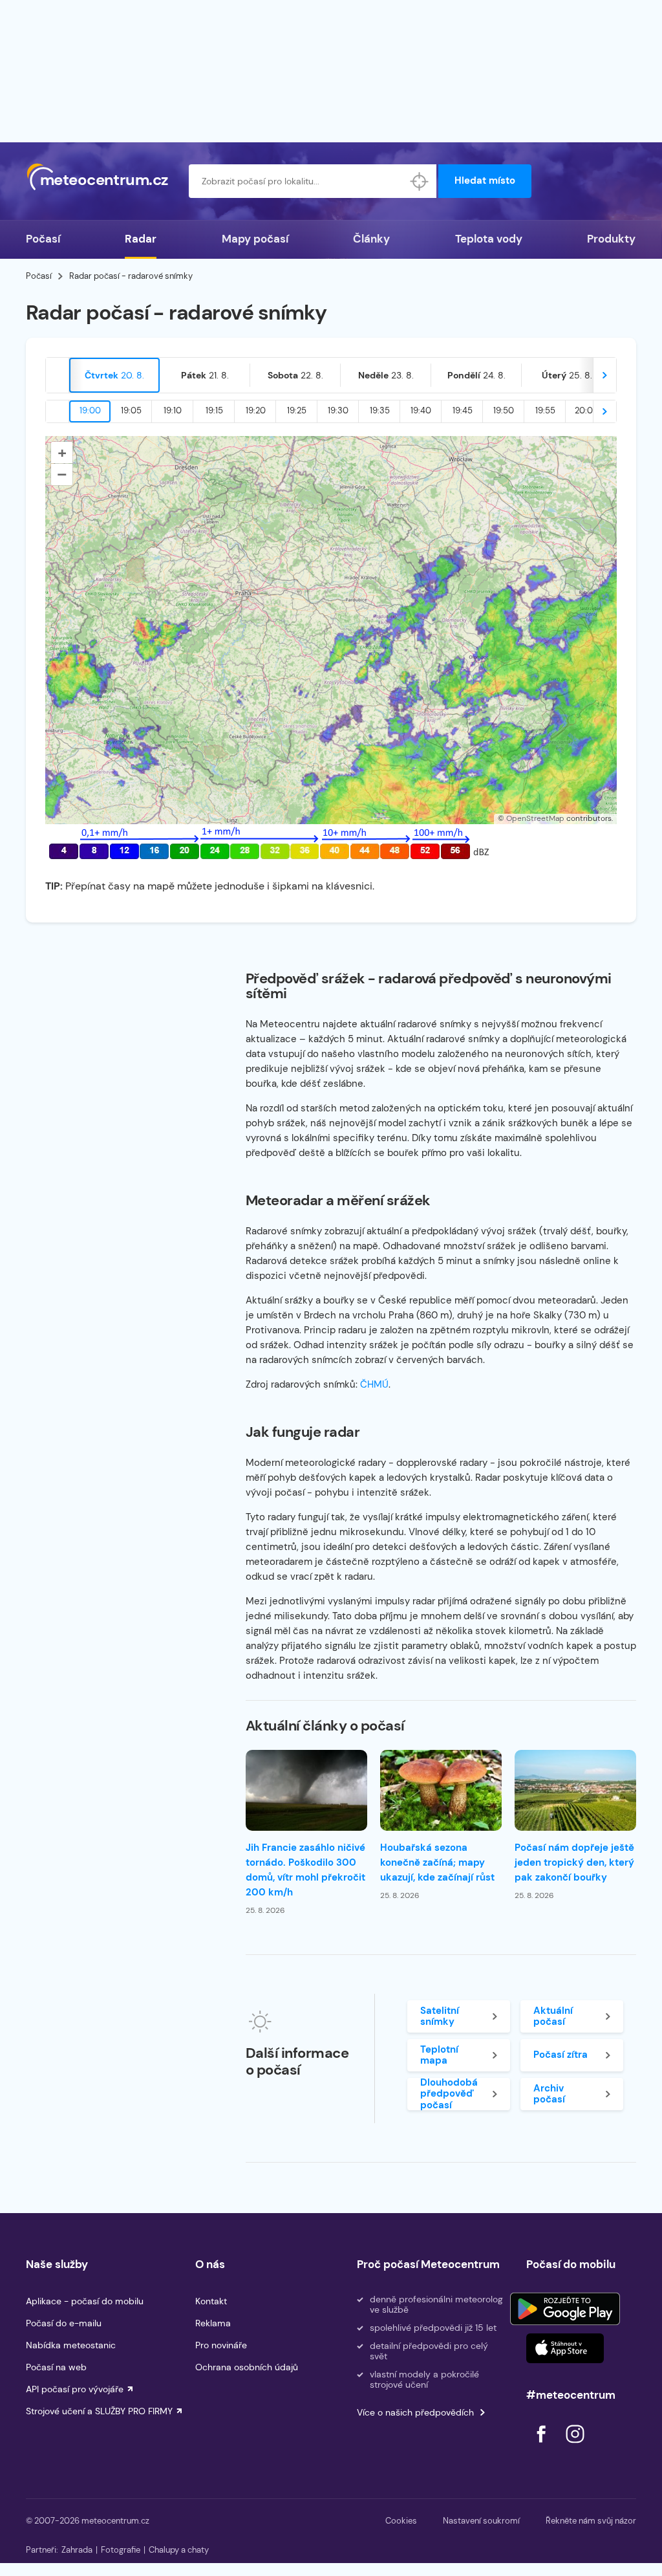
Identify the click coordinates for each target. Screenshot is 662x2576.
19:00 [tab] (90, 410)
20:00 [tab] (587, 410)
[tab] (114, 375)
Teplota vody (489, 239)
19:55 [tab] (545, 410)
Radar (141, 239)
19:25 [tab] (297, 410)
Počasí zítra (561, 2055)
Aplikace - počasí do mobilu (85, 2301)
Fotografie (121, 2550)
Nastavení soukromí (481, 2521)
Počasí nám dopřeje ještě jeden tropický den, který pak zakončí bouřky (574, 1862)
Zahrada (77, 2550)
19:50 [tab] (504, 410)
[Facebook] (542, 2446)
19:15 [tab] (214, 410)
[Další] (604, 375)
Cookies (401, 2521)
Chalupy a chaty (179, 2550)
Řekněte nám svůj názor (591, 2521)
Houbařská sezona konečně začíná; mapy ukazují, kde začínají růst (437, 1862)
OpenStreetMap (535, 818)
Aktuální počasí (553, 2016)
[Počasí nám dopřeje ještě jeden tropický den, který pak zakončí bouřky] (575, 1790)
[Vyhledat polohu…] (420, 181)
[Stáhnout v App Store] (565, 2348)
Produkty (611, 239)
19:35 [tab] (380, 410)
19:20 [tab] (256, 410)
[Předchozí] (58, 375)
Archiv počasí (549, 2094)
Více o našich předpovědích (415, 2412)
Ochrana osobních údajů (247, 2367)
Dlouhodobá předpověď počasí (449, 2094)
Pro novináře (221, 2345)
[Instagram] (575, 2446)
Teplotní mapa (439, 2055)
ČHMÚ (374, 1384)
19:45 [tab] (463, 410)
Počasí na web (56, 2367)
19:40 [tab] (421, 410)
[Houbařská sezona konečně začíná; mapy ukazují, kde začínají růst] (441, 1790)
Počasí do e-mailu (64, 2323)
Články (371, 239)
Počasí (43, 239)
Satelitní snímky (440, 2016)
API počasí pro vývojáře (75, 2389)
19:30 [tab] (338, 410)
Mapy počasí (255, 239)
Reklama (213, 2323)
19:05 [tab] (131, 410)
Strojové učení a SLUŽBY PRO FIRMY (99, 2411)
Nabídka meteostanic (71, 2345)
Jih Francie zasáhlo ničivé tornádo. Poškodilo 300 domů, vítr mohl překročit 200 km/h (305, 1870)
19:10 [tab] (173, 410)
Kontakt (211, 2301)
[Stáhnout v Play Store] (565, 2309)
